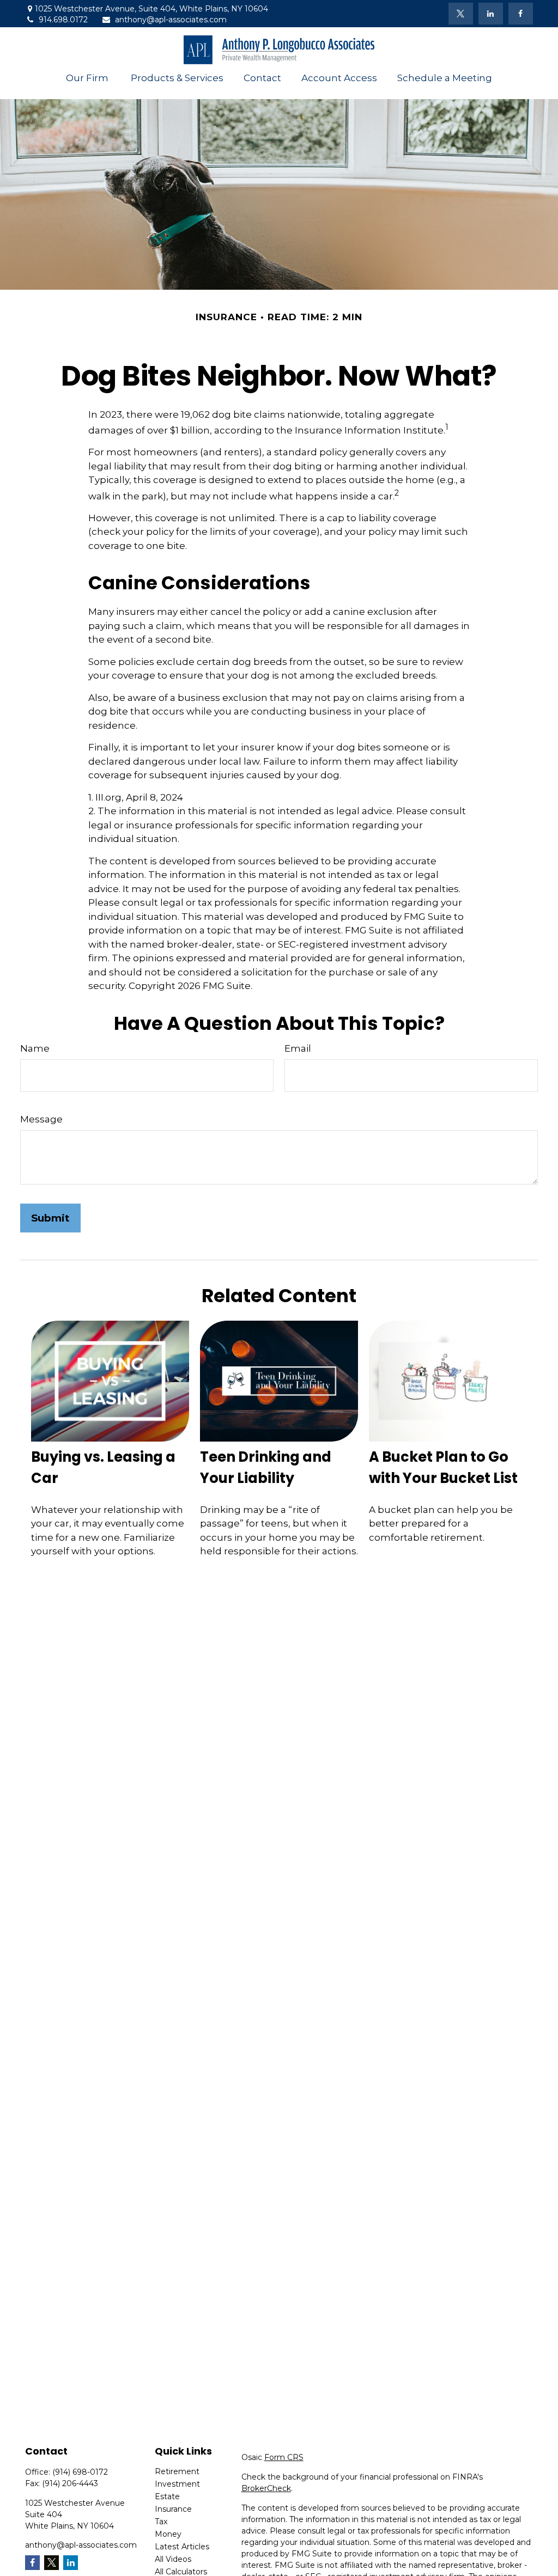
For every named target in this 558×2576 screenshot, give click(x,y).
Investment (177, 2484)
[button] (88, 78)
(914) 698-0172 (80, 2472)
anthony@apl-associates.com (171, 20)
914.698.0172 (63, 20)
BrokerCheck (266, 2488)
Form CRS (284, 2457)
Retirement (177, 2471)
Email (298, 1048)
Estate (167, 2496)
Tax (161, 2522)
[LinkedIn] (491, 14)
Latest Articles (182, 2547)
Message (41, 1119)
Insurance (173, 2509)
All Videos (173, 2559)
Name (35, 1048)
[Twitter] (461, 14)
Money (168, 2534)
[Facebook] (521, 14)
